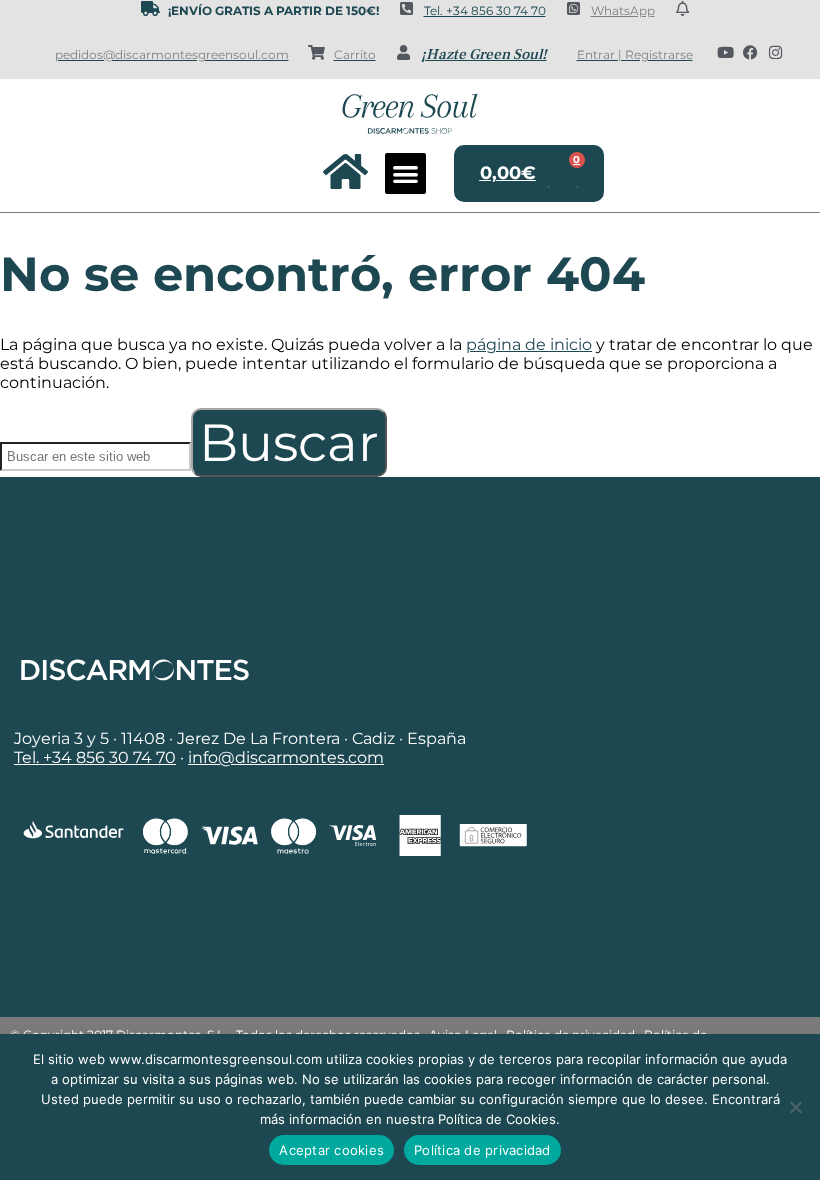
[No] (795, 1107)
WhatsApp (623, 10)
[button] (405, 173)
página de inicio (529, 344)
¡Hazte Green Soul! (484, 54)
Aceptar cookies (331, 1150)
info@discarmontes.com (286, 757)
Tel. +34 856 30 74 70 (485, 10)
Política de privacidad (482, 1150)
